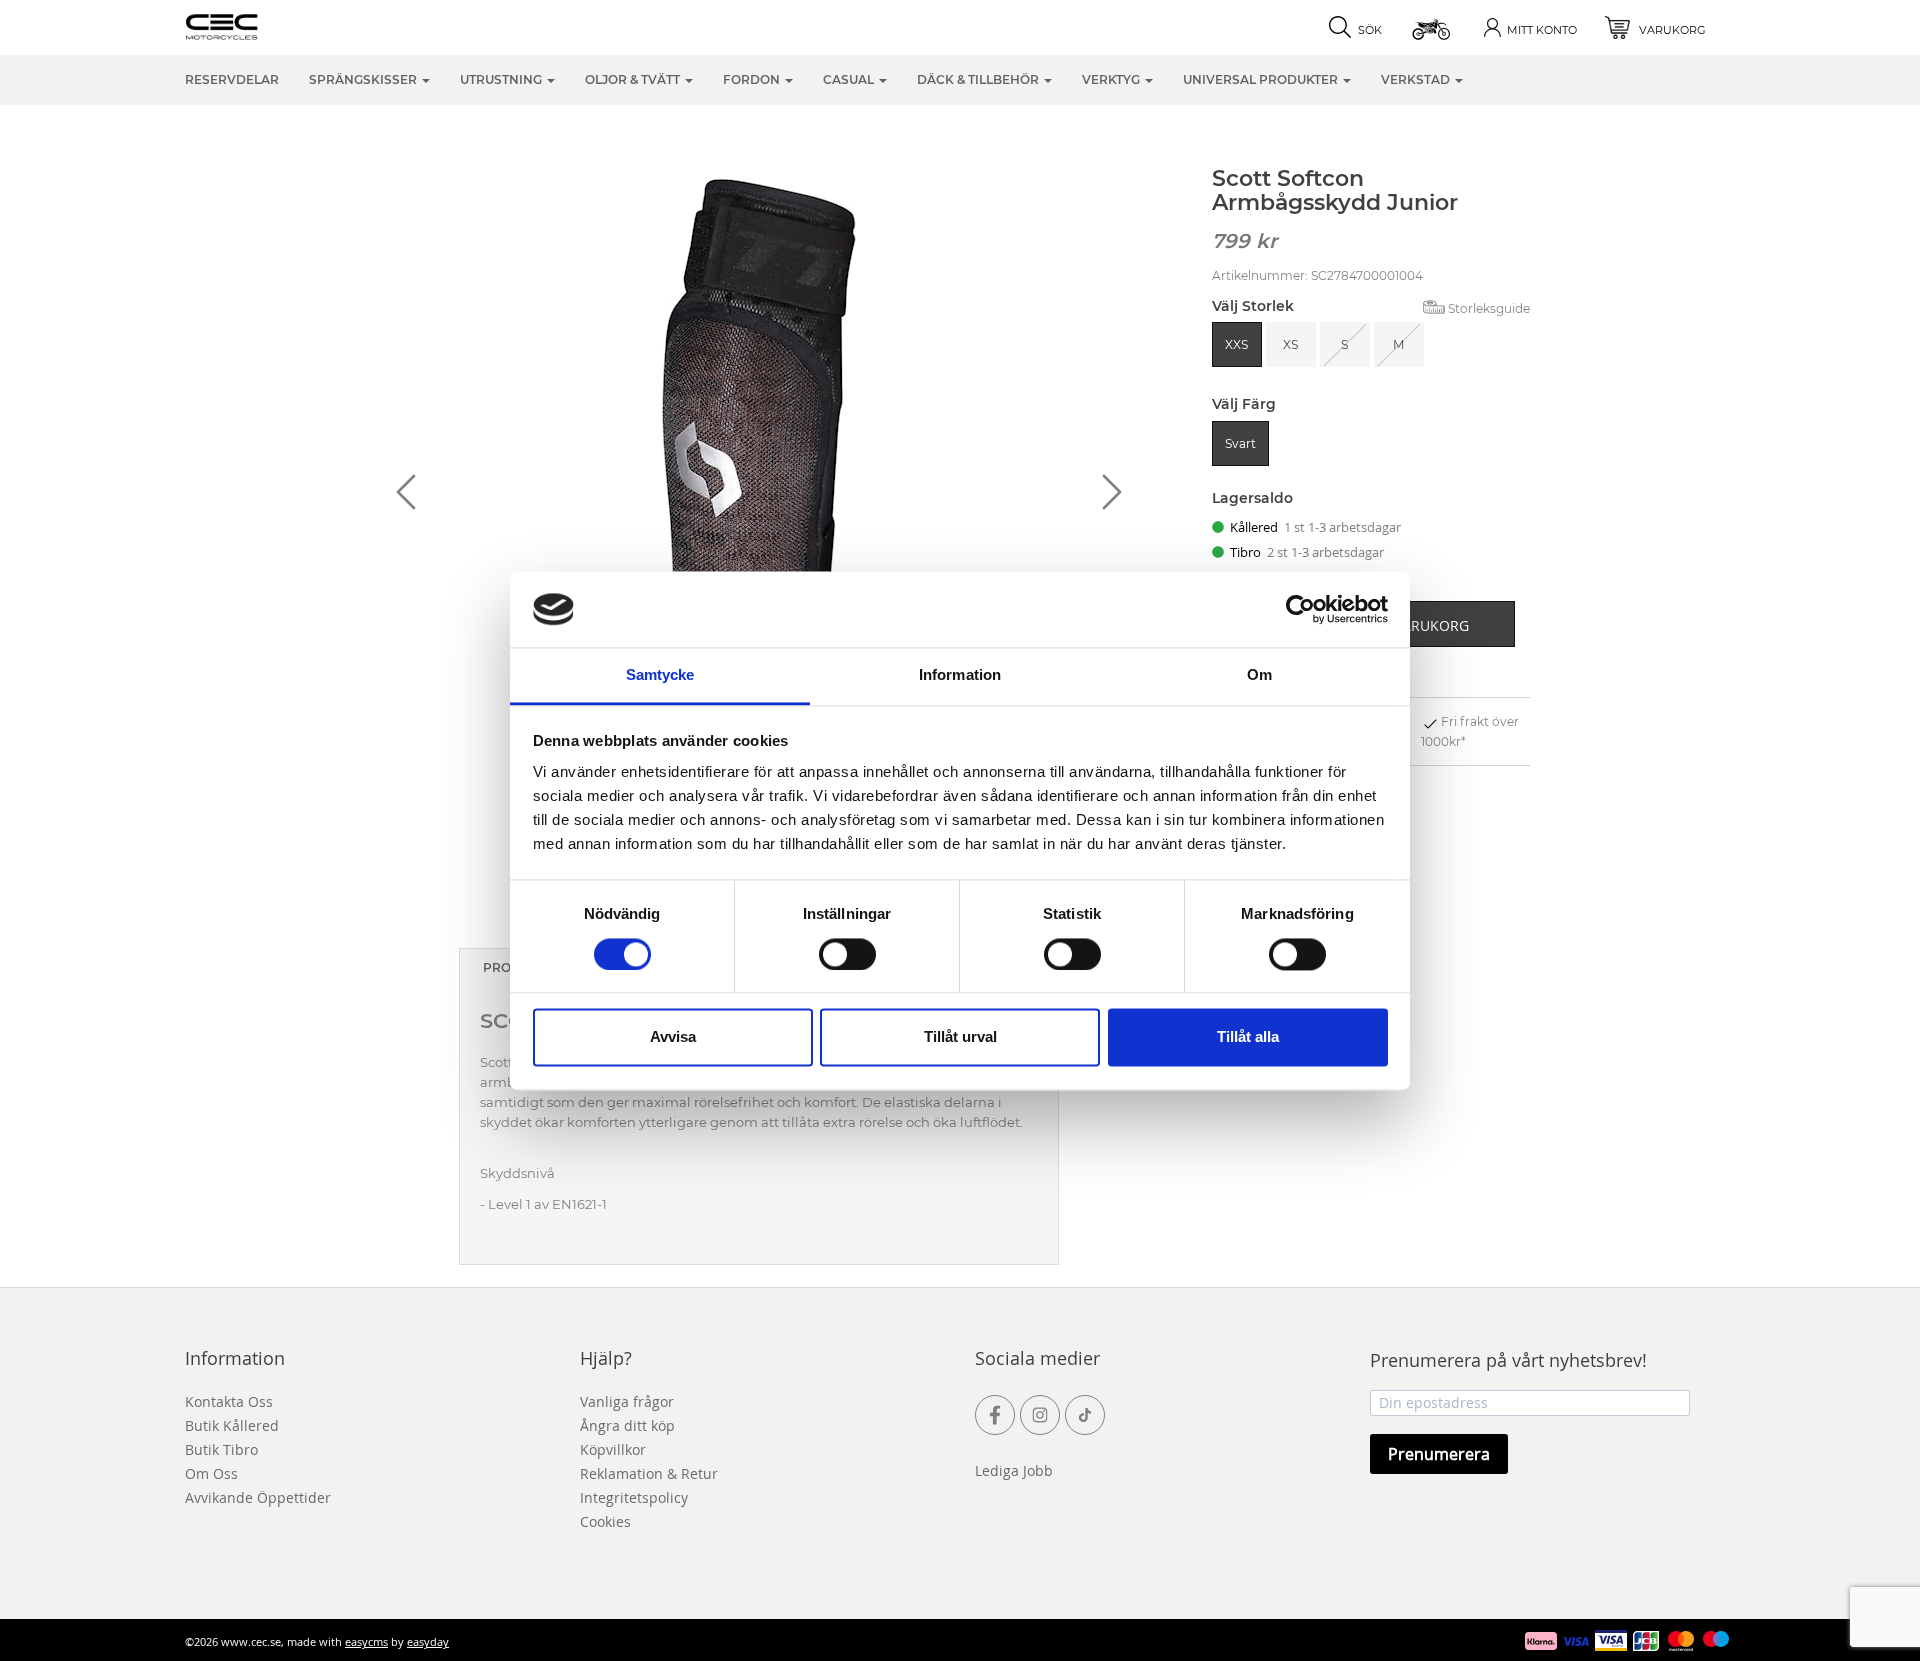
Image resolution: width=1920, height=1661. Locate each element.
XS (1290, 344)
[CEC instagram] (1040, 1415)
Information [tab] (960, 675)
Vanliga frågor (627, 1401)
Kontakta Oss (229, 1401)
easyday (428, 1641)
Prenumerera (1439, 1454)
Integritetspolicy (634, 1497)
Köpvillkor (613, 1449)
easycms (366, 1641)
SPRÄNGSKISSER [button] (364, 79)
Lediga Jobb (1014, 1470)
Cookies (605, 1521)
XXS (1236, 344)
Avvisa (673, 1037)
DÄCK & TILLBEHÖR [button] (979, 79)
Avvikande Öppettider (258, 1497)
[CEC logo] (252, 25)
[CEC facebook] (995, 1415)
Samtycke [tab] (660, 675)
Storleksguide (1489, 308)
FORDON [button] (753, 79)
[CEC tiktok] (1085, 1415)
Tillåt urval (960, 1037)
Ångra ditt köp (627, 1425)
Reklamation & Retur (649, 1473)
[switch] (847, 954)
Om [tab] (1259, 675)
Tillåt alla (1248, 1037)
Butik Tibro (221, 1449)
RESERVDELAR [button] (232, 79)
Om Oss (211, 1473)
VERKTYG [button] (1112, 79)
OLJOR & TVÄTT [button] (634, 79)
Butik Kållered (232, 1425)
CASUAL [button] (850, 79)
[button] (1432, 27)
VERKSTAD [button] (1417, 79)
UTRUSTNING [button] (502, 79)
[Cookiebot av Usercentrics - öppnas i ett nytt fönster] (1300, 609)
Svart (1240, 443)
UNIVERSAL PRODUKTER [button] (1262, 79)
